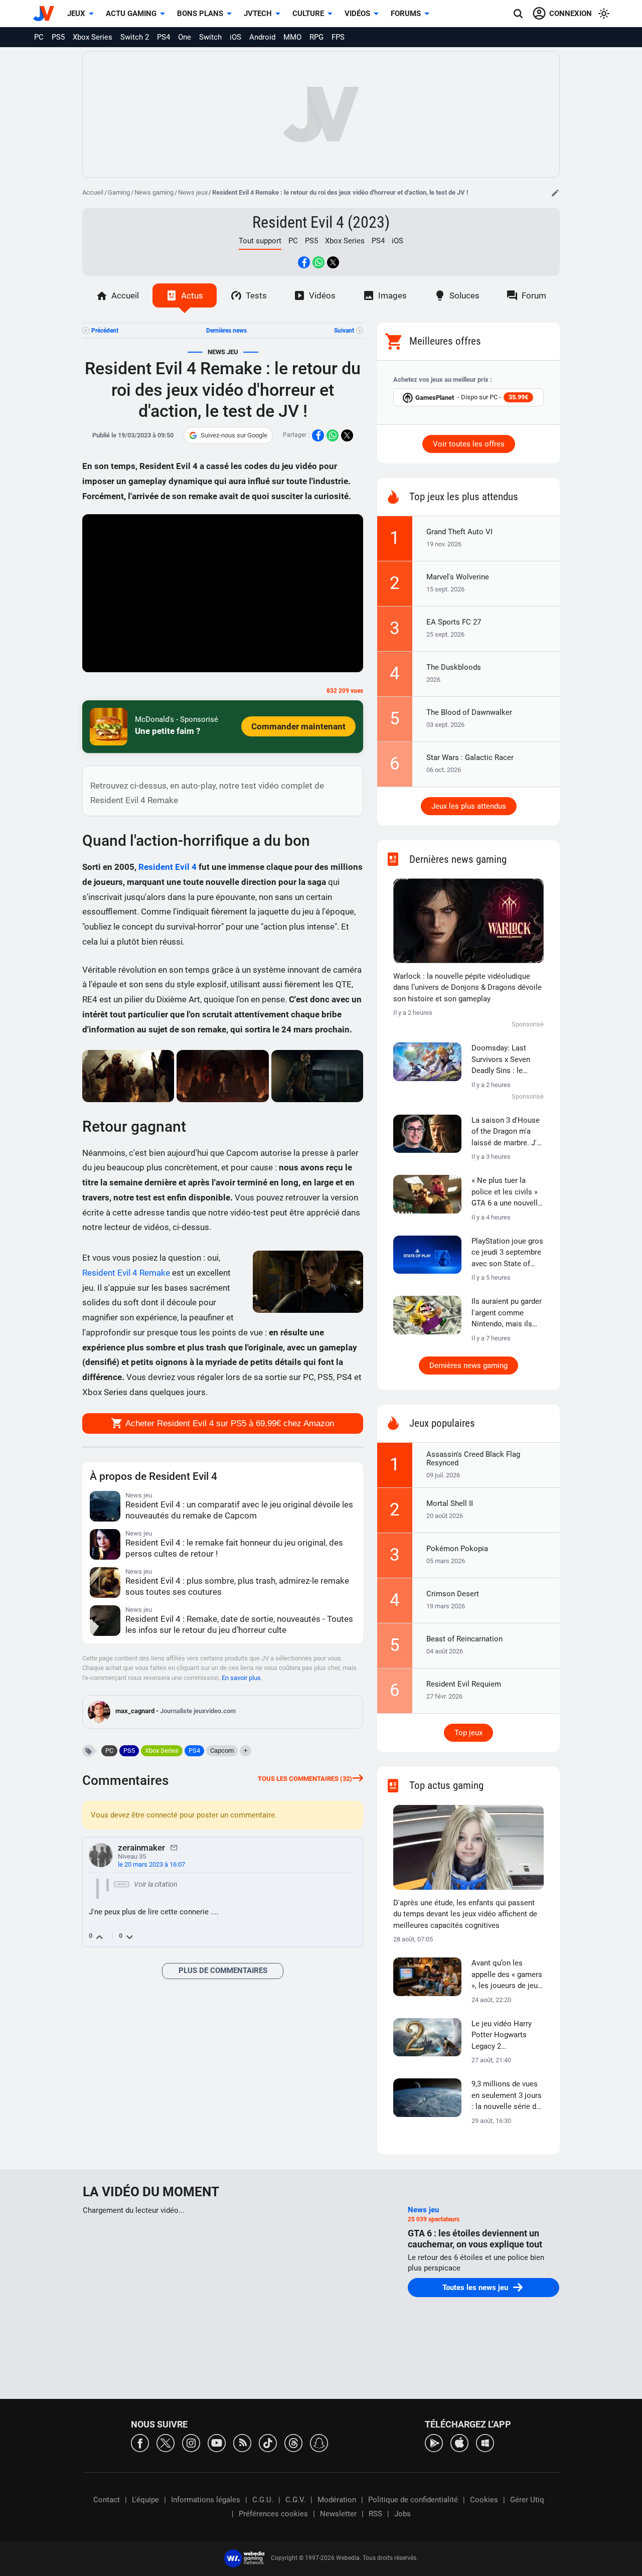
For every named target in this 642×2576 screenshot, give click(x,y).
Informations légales (206, 2500)
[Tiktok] (268, 2442)
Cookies (484, 2500)
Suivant (344, 331)
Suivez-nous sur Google (234, 435)
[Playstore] (434, 2442)
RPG (316, 37)
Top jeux (468, 1733)
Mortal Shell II (450, 1503)
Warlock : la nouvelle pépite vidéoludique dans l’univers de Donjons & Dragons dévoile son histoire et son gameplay (467, 988)
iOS (235, 37)
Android (262, 37)
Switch (210, 37)
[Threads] (293, 2442)
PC (39, 37)
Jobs (403, 2514)
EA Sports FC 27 (454, 622)
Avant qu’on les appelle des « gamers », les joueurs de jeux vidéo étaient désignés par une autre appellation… (507, 1975)
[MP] (174, 1847)
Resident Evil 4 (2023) (321, 222)
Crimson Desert (453, 1594)
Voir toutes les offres (469, 444)
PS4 (164, 37)
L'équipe (145, 2500)
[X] (166, 2442)
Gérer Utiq (527, 2500)
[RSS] (242, 2442)
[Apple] (459, 2442)
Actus (192, 295)
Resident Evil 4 (168, 867)
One (185, 37)
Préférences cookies (273, 2514)
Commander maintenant (298, 726)
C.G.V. (295, 2500)
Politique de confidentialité (413, 2500)
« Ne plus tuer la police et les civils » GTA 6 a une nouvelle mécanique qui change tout (507, 1192)
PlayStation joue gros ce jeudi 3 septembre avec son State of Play (507, 1253)
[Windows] (485, 2442)
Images (392, 295)
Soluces (464, 295)
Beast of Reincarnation (464, 1639)
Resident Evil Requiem (464, 1684)
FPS (338, 37)
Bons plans (200, 14)
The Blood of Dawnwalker (469, 712)
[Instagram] (191, 2442)
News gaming (154, 192)
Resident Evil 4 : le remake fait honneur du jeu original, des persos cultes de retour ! (234, 1548)
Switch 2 (135, 37)
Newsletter (338, 2514)
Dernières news (226, 331)
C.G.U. (263, 2500)
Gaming (119, 192)
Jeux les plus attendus (469, 806)
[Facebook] (140, 2442)
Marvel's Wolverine (458, 577)
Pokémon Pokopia (457, 1549)
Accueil (93, 192)
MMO (292, 37)
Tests (256, 295)
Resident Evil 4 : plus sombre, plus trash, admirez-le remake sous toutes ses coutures (237, 1586)
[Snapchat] (319, 2442)
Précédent (105, 331)
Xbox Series (93, 37)
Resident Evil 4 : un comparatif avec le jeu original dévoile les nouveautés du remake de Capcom (239, 1510)
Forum (534, 295)
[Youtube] (217, 2442)
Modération (337, 2500)
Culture (308, 14)
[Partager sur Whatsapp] (318, 262)
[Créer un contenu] (555, 193)
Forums (406, 14)
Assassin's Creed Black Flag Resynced (473, 1459)
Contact (107, 2500)
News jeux (193, 192)
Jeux (76, 14)
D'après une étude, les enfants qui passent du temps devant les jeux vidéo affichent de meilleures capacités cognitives (465, 1914)
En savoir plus (241, 1678)
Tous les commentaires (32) (305, 1779)
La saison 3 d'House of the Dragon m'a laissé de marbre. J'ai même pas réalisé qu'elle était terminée (507, 1132)
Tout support (260, 241)
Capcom (222, 1751)
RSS (375, 2514)
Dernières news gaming (468, 1366)
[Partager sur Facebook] (304, 262)
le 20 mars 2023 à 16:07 (151, 1864)
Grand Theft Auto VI (459, 532)
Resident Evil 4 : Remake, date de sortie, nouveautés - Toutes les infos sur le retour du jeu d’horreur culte (239, 1624)
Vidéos (357, 14)
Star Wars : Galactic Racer (470, 757)
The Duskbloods (454, 667)
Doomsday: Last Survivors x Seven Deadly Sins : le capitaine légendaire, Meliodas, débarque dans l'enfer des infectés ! (506, 1060)
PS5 (58, 37)
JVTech (258, 14)
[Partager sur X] (333, 262)
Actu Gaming (131, 14)
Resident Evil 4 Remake (126, 1273)
